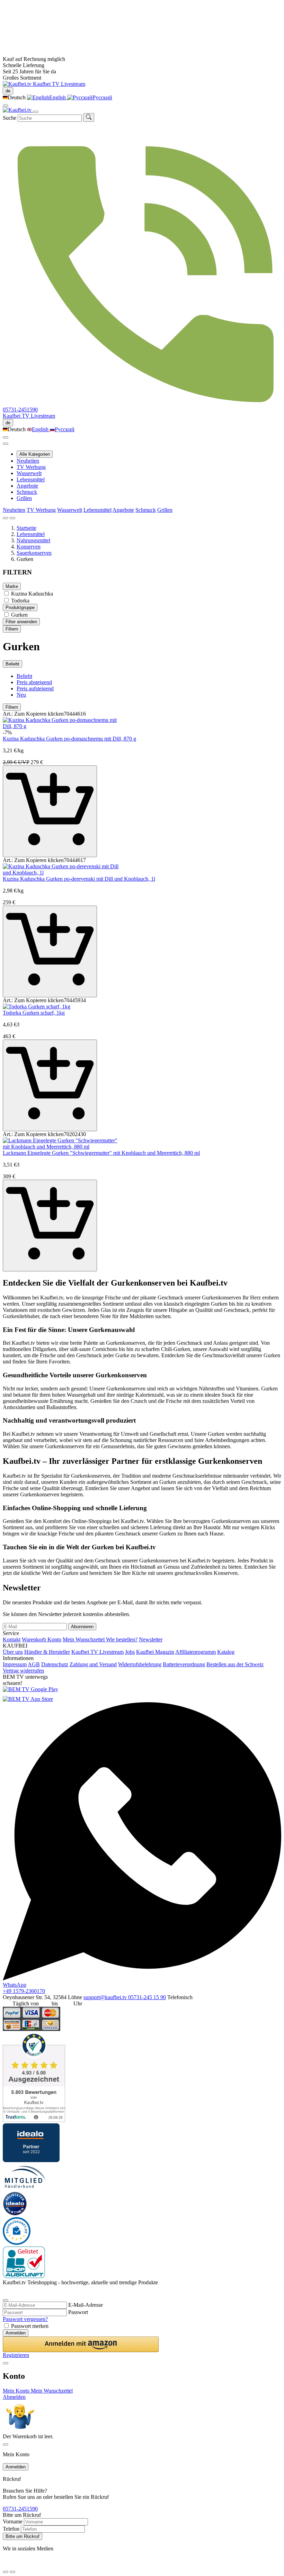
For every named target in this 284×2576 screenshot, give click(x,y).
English (58, 97)
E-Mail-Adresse (86, 2305)
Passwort (78, 2312)
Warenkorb (35, 1639)
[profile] (6, 106)
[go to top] (12, 2572)
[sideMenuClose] (6, 2445)
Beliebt (12, 664)
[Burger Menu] (36, 112)
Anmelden (16, 2333)
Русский (102, 97)
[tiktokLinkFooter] (5, 2563)
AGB (34, 1664)
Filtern (12, 629)
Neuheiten (28, 461)
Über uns (13, 1652)
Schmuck (27, 492)
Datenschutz (55, 1664)
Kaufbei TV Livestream (97, 1652)
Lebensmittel (31, 479)
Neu (21, 695)
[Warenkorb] (6, 444)
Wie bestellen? (122, 1639)
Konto (54, 1639)
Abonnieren (82, 1627)
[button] (81, 2344)
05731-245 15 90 (147, 1997)
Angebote (27, 486)
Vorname (13, 2521)
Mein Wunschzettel (84, 1639)
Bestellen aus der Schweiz (235, 1664)
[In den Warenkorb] (50, 811)
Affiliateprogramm (196, 1652)
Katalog (226, 1652)
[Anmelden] (6, 437)
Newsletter (151, 1639)
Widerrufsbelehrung (140, 1664)
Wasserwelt (29, 473)
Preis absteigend (34, 682)
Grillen (24, 498)
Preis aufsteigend (35, 688)
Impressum (15, 1664)
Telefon (11, 2529)
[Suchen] (89, 117)
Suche (10, 118)
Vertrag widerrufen (23, 1671)
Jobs (130, 1652)
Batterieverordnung (184, 1664)
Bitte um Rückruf (23, 2536)
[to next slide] (12, 518)
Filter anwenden (21, 622)
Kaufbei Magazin (155, 1652)
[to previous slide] (6, 518)
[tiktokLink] (5, 2292)
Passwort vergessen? (25, 2319)
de (8, 91)
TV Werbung (31, 467)
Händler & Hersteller (47, 1652)
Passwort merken (30, 2326)
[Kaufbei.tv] (18, 84)
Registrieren (16, 2355)
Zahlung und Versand (93, 1664)
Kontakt (12, 1639)
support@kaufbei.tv (106, 1997)
